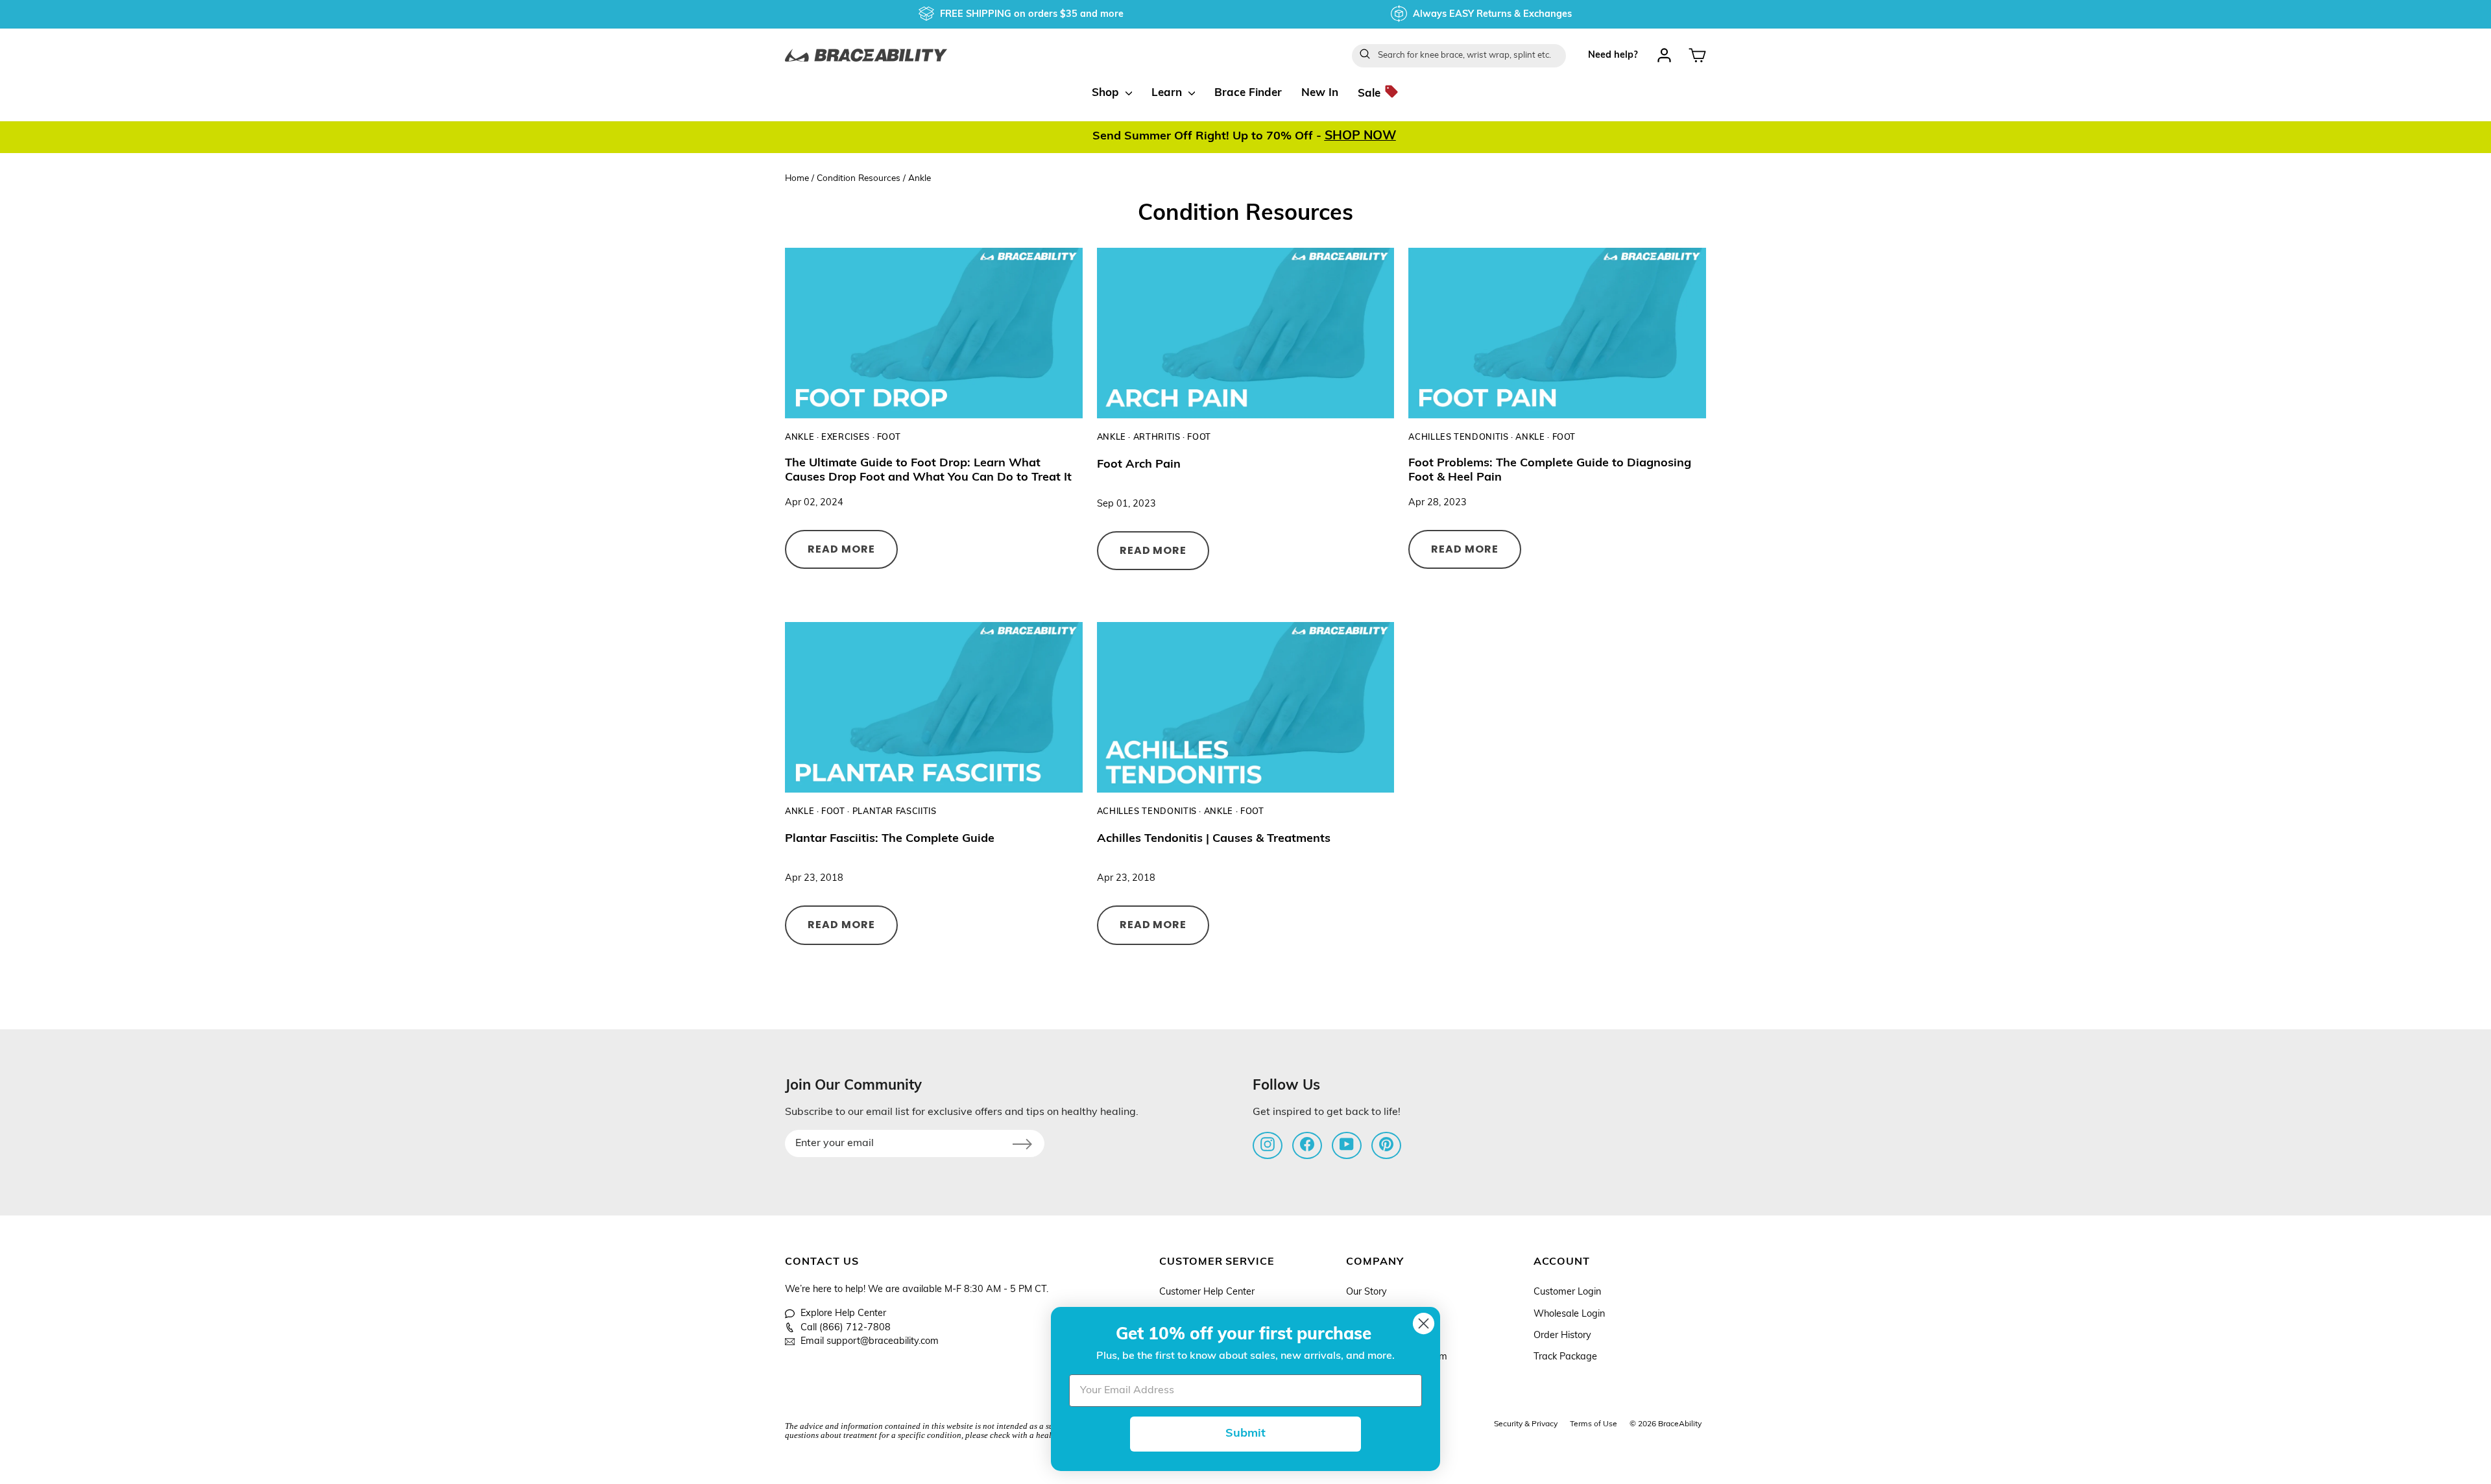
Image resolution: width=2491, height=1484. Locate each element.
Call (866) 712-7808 (846, 1328)
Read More (841, 549)
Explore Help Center (843, 1314)
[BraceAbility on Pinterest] (1386, 1144)
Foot (889, 437)
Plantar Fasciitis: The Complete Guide (890, 839)
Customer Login (1567, 1292)
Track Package (1565, 1357)
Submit (1245, 1434)
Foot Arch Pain (1139, 465)
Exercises (846, 437)
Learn (1168, 93)
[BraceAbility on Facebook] (1307, 1144)
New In (1320, 93)
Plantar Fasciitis (895, 812)
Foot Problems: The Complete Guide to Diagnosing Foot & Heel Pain (1550, 471)
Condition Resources (859, 179)
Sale (1371, 93)
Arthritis (1157, 437)
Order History (1562, 1336)
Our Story (1366, 1292)
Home (797, 179)
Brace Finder (1248, 93)
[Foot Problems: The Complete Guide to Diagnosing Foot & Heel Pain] (1557, 333)
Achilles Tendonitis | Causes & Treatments (1214, 839)
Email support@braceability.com (870, 1342)
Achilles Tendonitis (1458, 437)
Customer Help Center (1207, 1292)
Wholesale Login (1569, 1314)
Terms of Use (1594, 1424)
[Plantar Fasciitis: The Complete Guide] (934, 707)
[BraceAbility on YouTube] (1347, 1144)
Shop (1107, 93)
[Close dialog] (1424, 1323)
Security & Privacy (1526, 1424)
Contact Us (822, 1262)
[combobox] (1459, 56)
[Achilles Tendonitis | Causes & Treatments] (1246, 707)
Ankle (800, 437)
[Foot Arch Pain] (1246, 333)
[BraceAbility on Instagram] (1268, 1144)
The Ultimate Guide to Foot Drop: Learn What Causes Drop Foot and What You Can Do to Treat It (928, 471)
